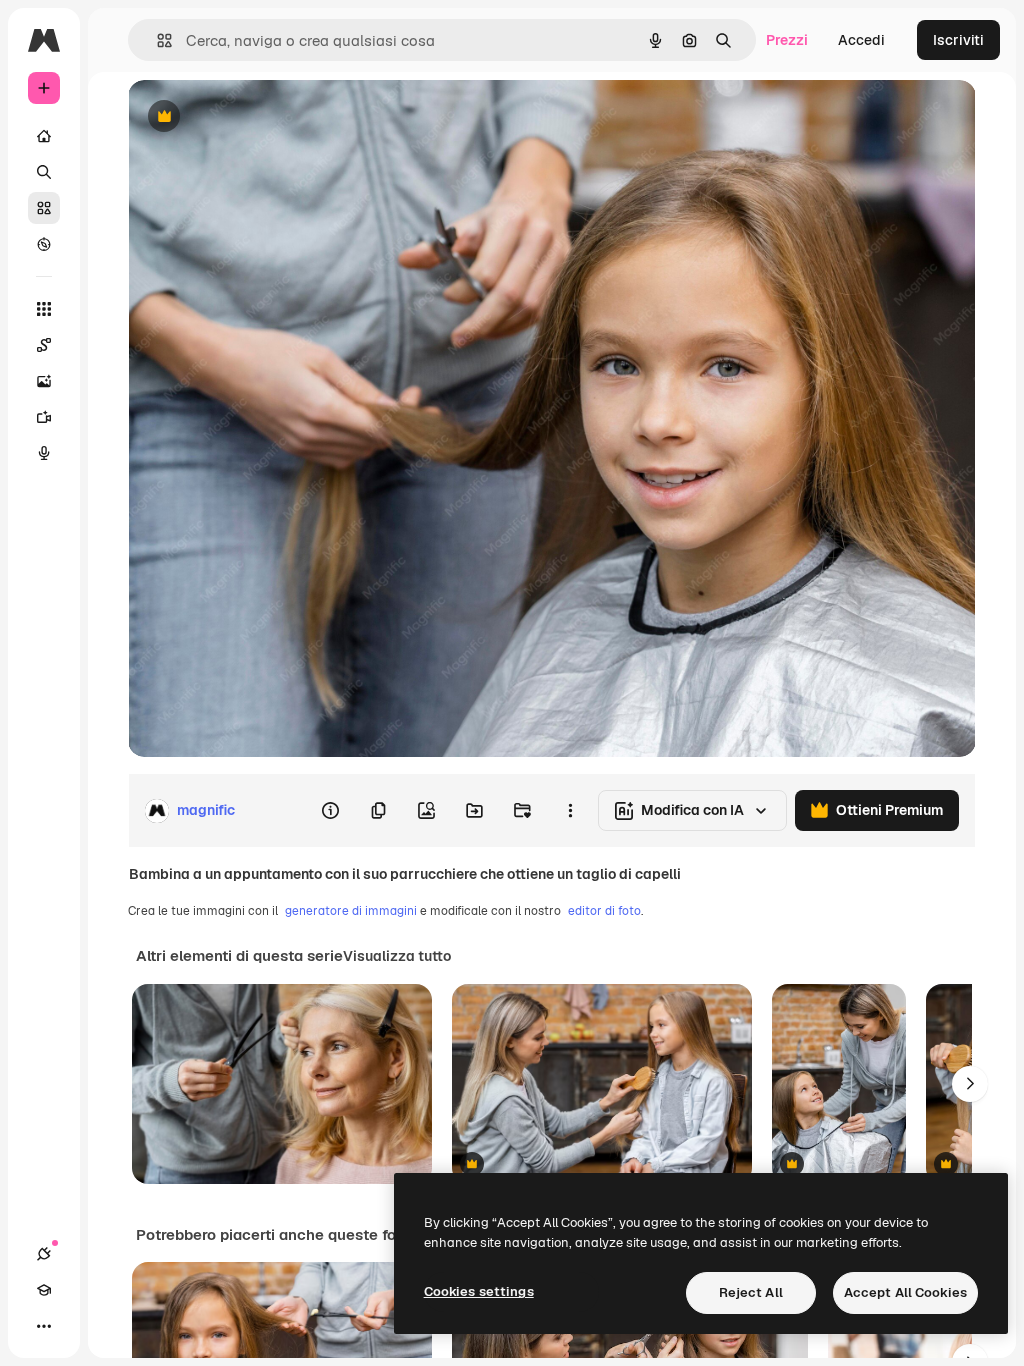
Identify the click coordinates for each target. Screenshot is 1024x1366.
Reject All (751, 1292)
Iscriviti (958, 40)
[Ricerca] (44, 172)
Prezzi (787, 40)
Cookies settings (479, 1291)
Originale (260, 117)
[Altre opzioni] (570, 811)
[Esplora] (44, 244)
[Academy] (44, 1290)
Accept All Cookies (905, 1292)
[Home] (44, 136)
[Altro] (44, 1326)
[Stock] (44, 208)
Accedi (861, 40)
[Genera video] (44, 417)
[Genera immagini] (44, 381)
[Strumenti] (44, 309)
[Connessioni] (44, 1254)
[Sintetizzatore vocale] (44, 453)
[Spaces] (44, 345)
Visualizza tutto (397, 956)
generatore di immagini (351, 911)
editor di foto (604, 911)
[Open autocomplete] (156, 40)
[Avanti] (970, 1084)
